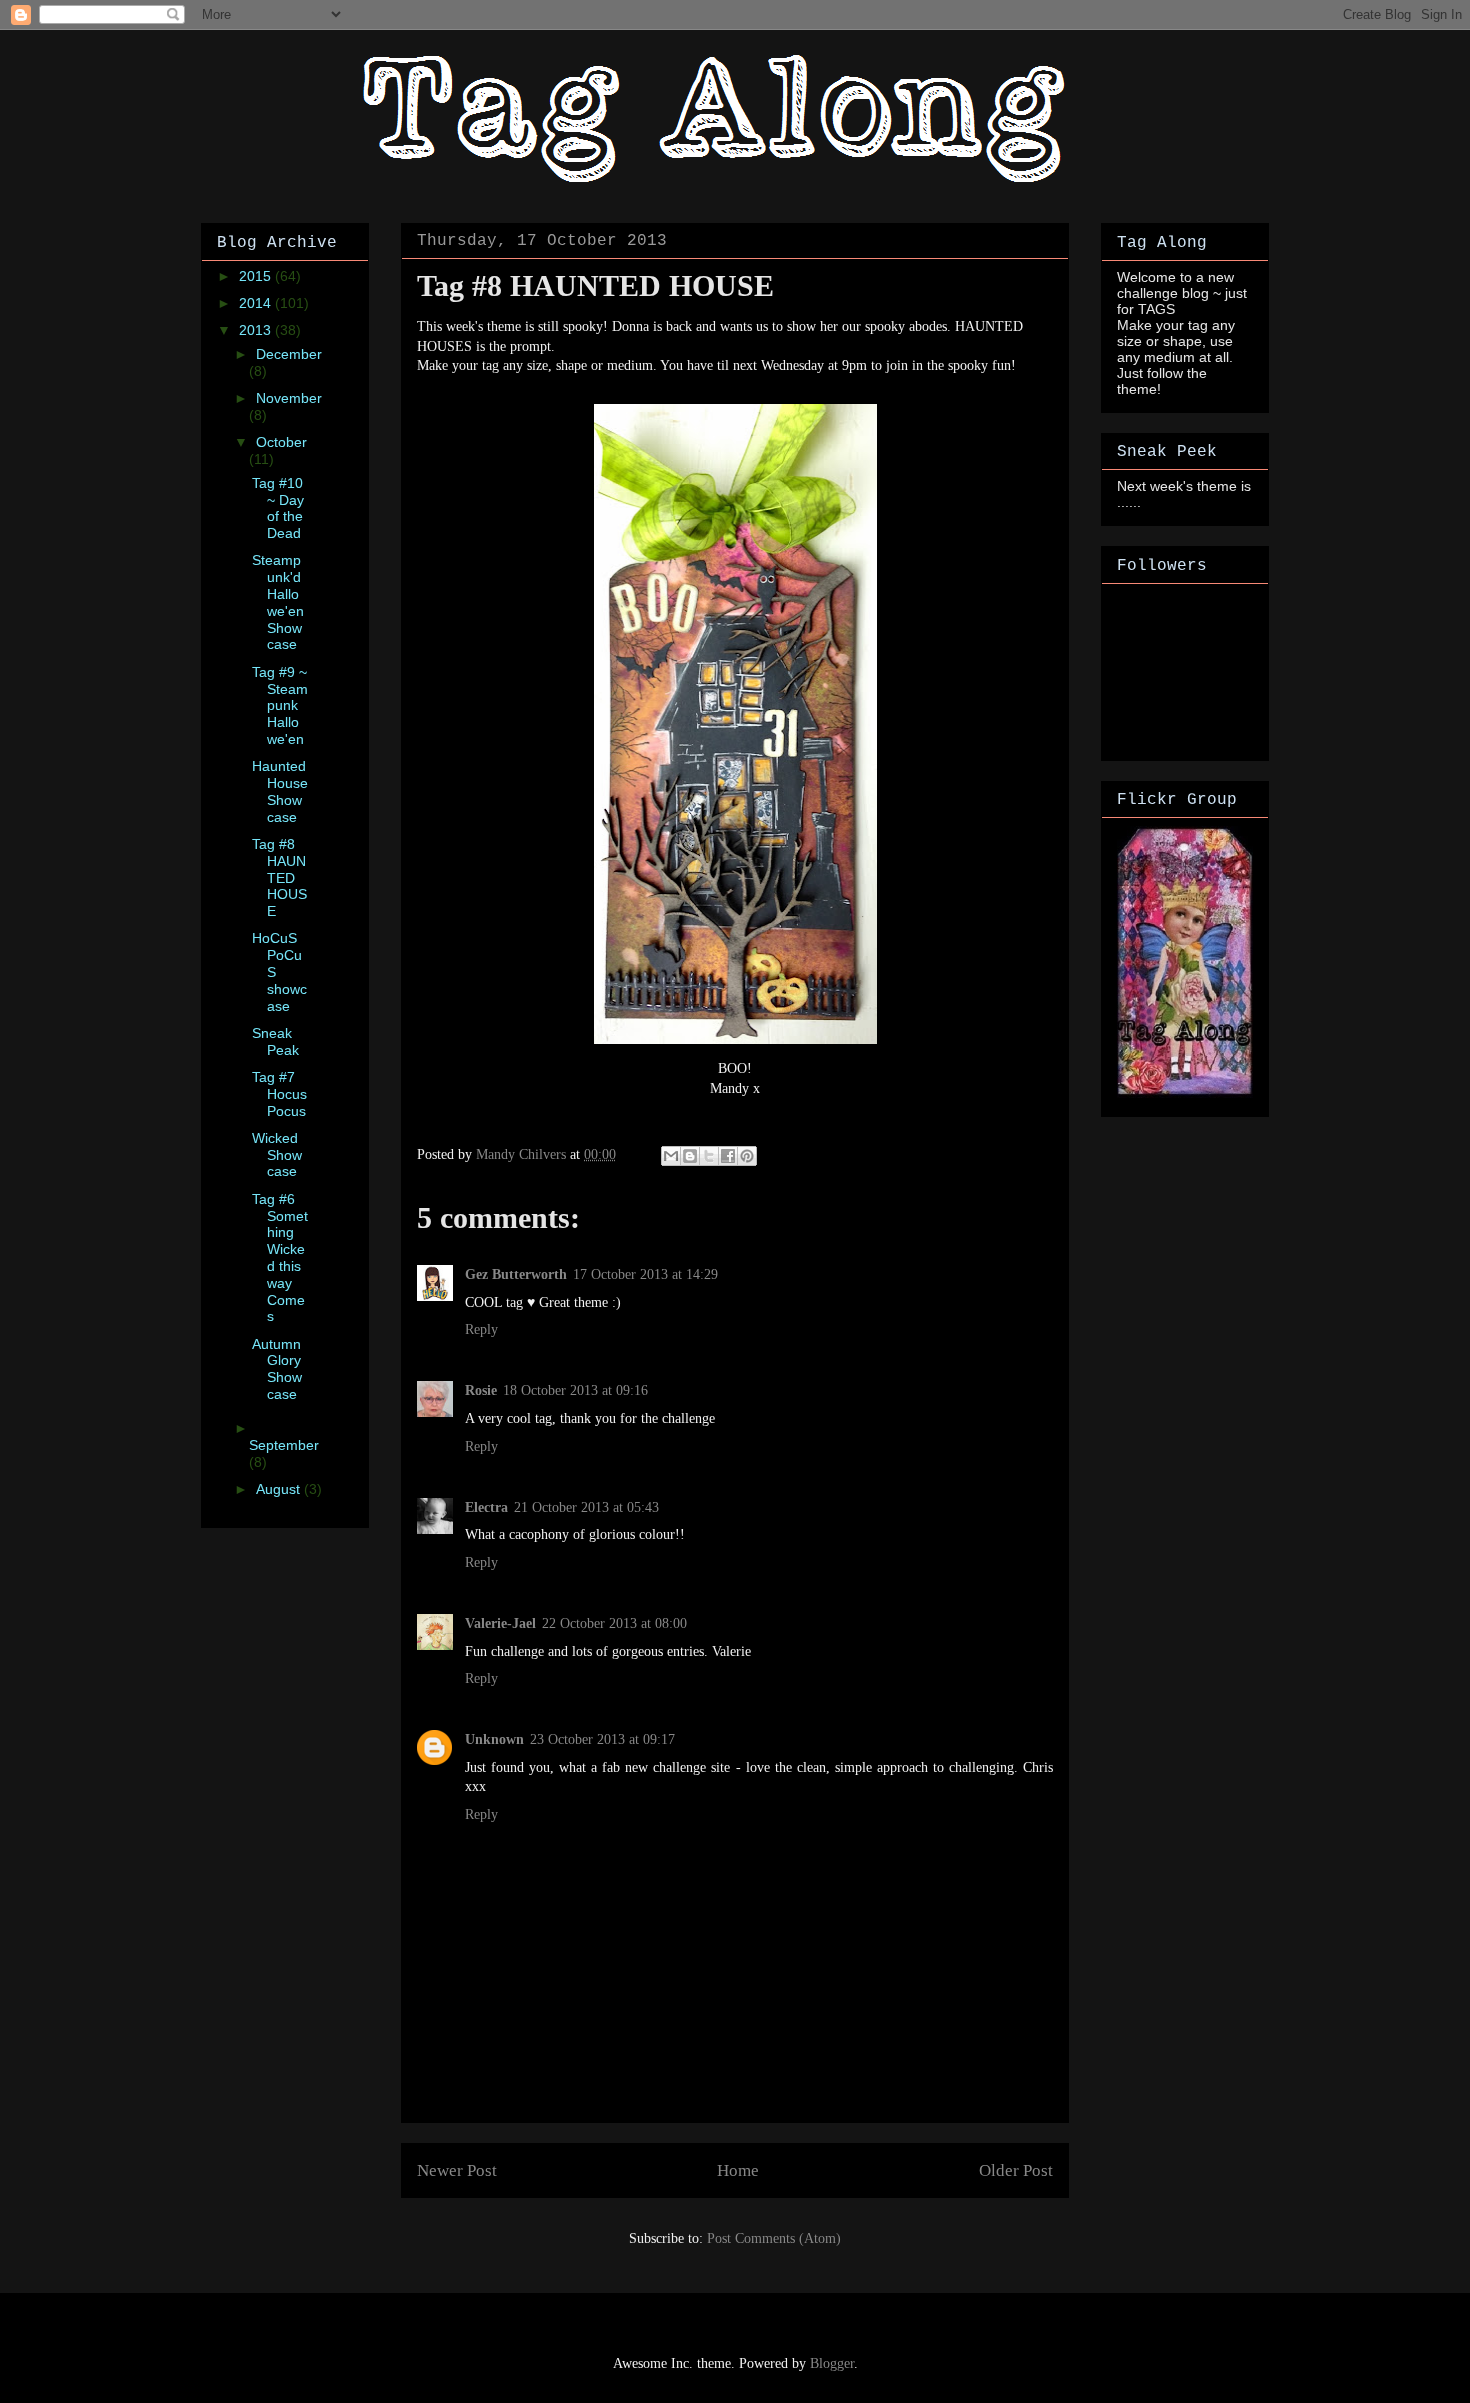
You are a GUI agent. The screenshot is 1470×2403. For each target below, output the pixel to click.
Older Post (1016, 2170)
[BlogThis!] (690, 1156)
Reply (481, 1329)
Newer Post (457, 2170)
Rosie (481, 1390)
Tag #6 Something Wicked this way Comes (280, 1258)
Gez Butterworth (516, 1274)
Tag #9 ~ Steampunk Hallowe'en (280, 705)
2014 (257, 303)
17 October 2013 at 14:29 (645, 1274)
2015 (257, 276)
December (289, 354)
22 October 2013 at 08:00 (614, 1623)
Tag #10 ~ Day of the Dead (278, 508)
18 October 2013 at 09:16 (575, 1390)
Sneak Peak (275, 1041)
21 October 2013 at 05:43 (586, 1507)
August (280, 1489)
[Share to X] (709, 1156)
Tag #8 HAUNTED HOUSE (279, 877)
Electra (486, 1507)
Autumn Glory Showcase (277, 1369)
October (281, 442)
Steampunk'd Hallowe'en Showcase (278, 602)
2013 (257, 330)
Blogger (832, 2363)
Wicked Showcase (277, 1155)
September (284, 1445)
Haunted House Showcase (280, 791)
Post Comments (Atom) (774, 2238)
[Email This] (671, 1156)
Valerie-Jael (500, 1623)
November (289, 398)
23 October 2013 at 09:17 (602, 1739)
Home (738, 2170)
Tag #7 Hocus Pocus (279, 1094)
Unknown (494, 1739)
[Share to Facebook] (728, 1156)
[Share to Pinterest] (747, 1156)
